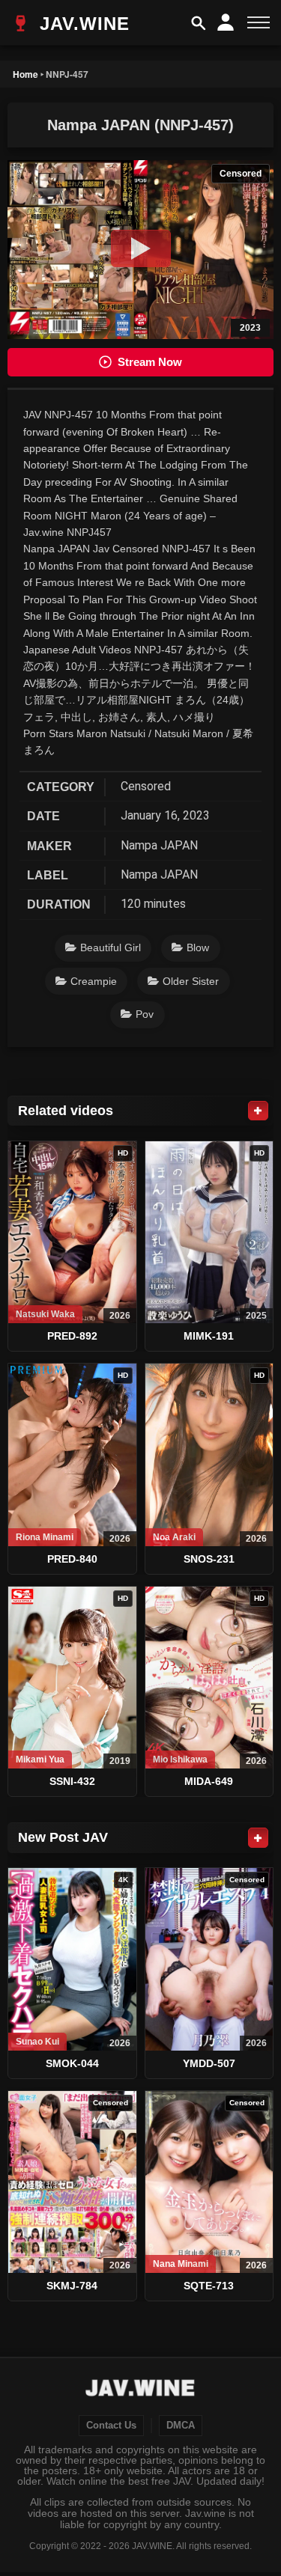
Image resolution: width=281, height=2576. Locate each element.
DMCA (181, 2426)
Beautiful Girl (111, 947)
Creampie (94, 981)
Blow (198, 947)
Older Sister (191, 981)
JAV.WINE (82, 24)
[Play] (141, 248)
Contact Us (111, 2426)
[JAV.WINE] (140, 2390)
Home (25, 74)
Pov (145, 1014)
